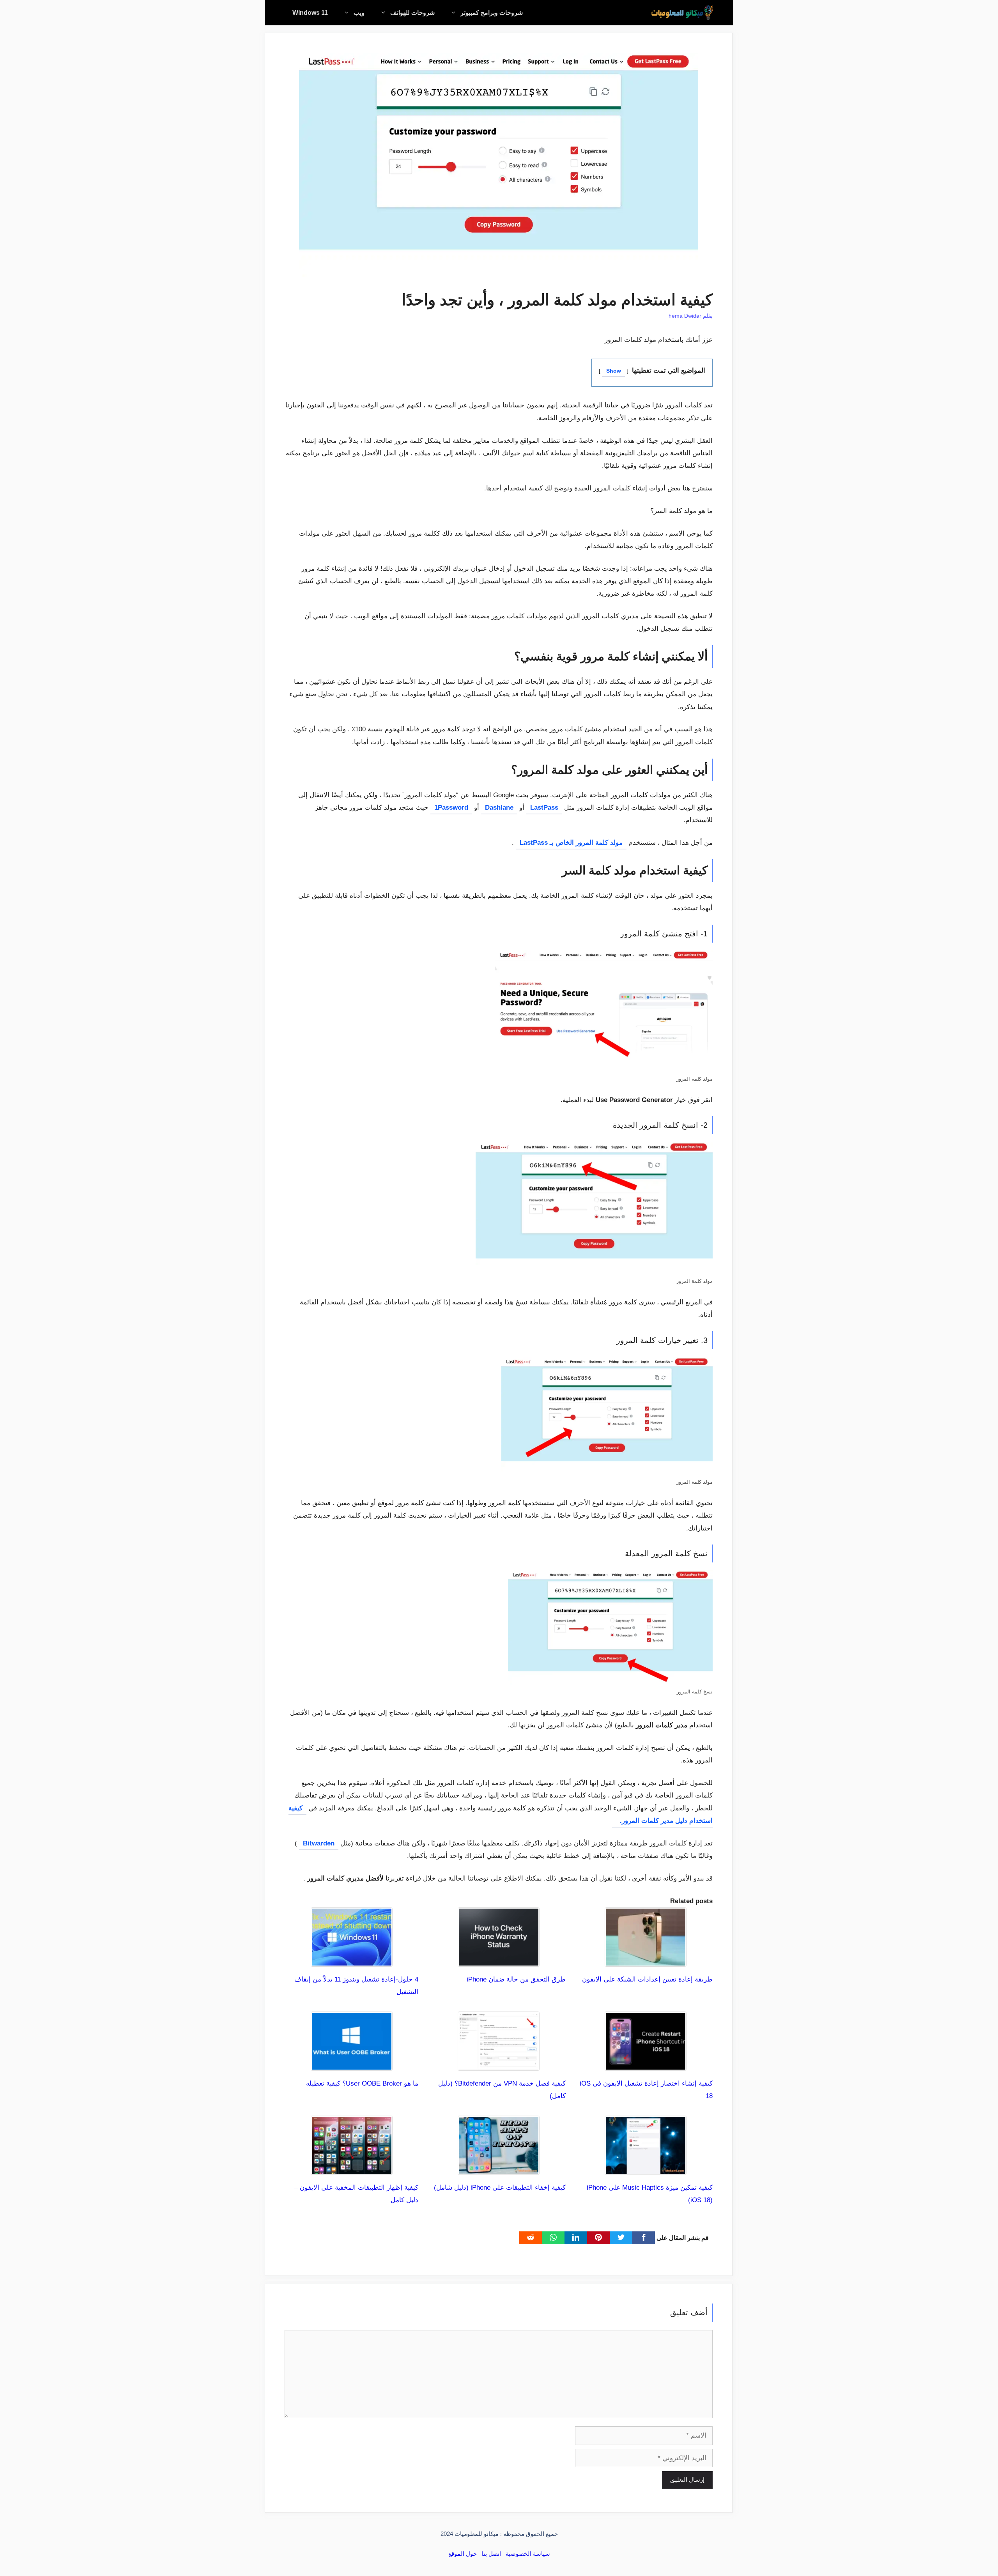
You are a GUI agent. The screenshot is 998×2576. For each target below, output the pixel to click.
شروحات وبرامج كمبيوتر (492, 13)
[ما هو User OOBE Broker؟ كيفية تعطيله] (352, 2064)
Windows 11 (310, 13)
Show (614, 371)
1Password (451, 808)
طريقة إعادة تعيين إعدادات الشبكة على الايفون (647, 1979)
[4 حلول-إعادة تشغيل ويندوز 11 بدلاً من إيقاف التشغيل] (352, 1960)
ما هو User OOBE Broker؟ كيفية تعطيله (362, 2083)
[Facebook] (644, 2238)
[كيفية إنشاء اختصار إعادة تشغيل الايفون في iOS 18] (646, 2064)
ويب (359, 13)
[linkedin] (576, 2238)
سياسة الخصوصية (528, 2554)
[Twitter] (621, 2238)
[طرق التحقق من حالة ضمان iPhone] (499, 1960)
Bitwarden (319, 1843)
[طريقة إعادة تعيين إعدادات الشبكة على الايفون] (646, 1960)
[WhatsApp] (553, 2238)
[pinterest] (598, 2238)
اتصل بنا (491, 2554)
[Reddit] (531, 2238)
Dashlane (499, 808)
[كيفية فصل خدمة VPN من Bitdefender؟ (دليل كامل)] (499, 2064)
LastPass (544, 808)
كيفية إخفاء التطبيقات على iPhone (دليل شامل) (500, 2188)
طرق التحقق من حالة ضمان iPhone (516, 1979)
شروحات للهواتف (412, 13)
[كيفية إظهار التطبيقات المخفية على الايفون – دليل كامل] (352, 2168)
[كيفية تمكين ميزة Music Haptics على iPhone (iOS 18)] (646, 2168)
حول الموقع (463, 2554)
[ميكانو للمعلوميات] (682, 13)
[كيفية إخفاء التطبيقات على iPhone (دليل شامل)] (499, 2168)
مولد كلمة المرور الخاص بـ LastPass (571, 843)
